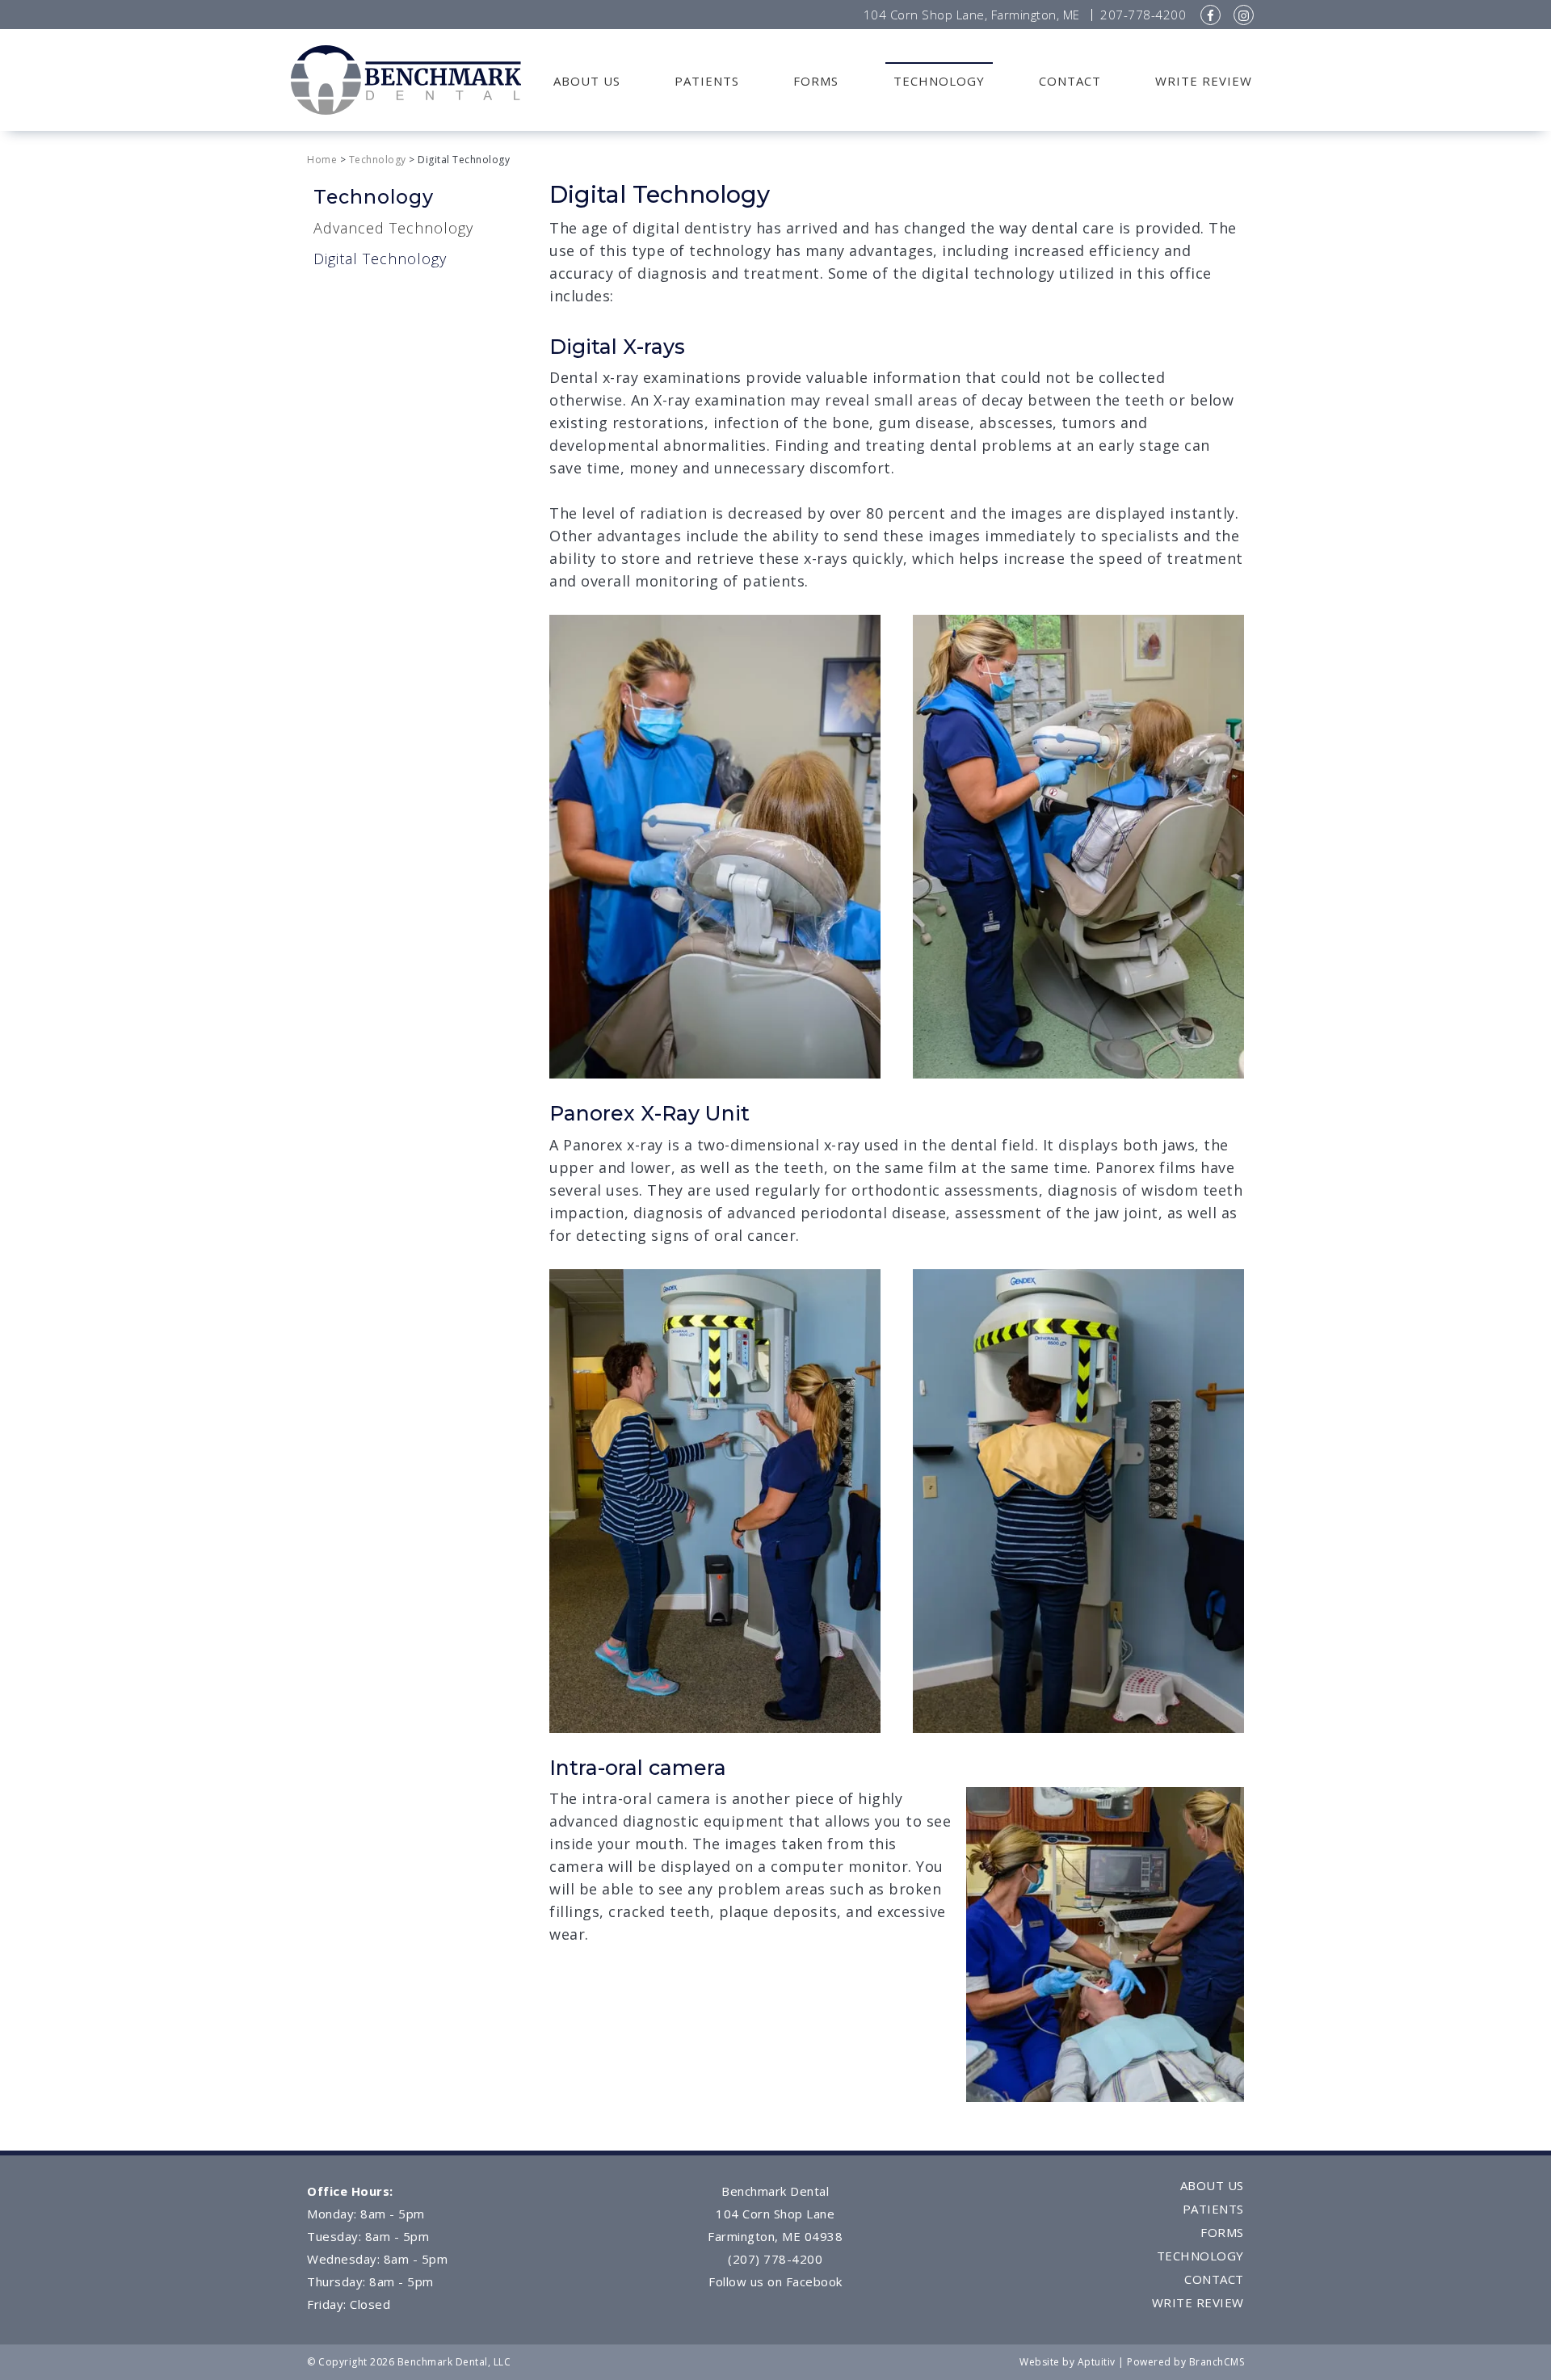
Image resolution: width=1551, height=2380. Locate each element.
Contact (1070, 81)
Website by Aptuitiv (1068, 2362)
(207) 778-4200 (775, 2259)
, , (972, 15)
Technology (939, 81)
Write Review (1204, 81)
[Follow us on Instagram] (1244, 15)
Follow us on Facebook (775, 2281)
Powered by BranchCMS (1185, 2362)
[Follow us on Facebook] (1211, 15)
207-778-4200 (1143, 15)
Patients (707, 81)
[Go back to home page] (406, 78)
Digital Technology (380, 259)
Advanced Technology (393, 228)
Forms (816, 81)
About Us (587, 81)
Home (322, 160)
